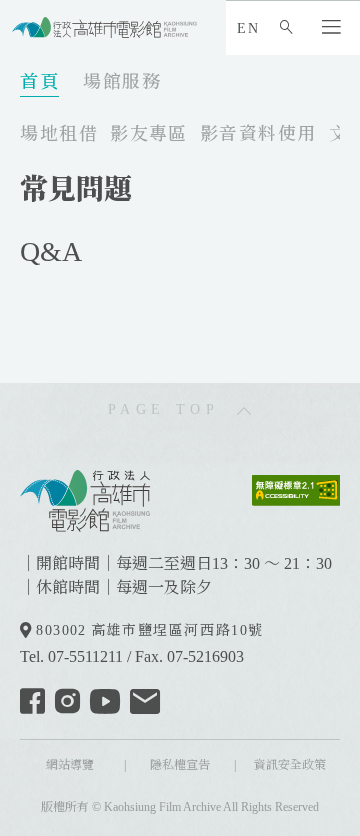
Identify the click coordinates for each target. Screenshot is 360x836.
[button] (336, 28)
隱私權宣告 (180, 765)
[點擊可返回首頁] (104, 27)
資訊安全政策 (290, 765)
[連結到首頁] (85, 498)
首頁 (39, 82)
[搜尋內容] (290, 28)
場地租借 (59, 134)
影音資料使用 (258, 134)
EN (248, 28)
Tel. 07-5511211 (71, 656)
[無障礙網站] (296, 488)
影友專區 (149, 134)
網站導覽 (70, 765)
